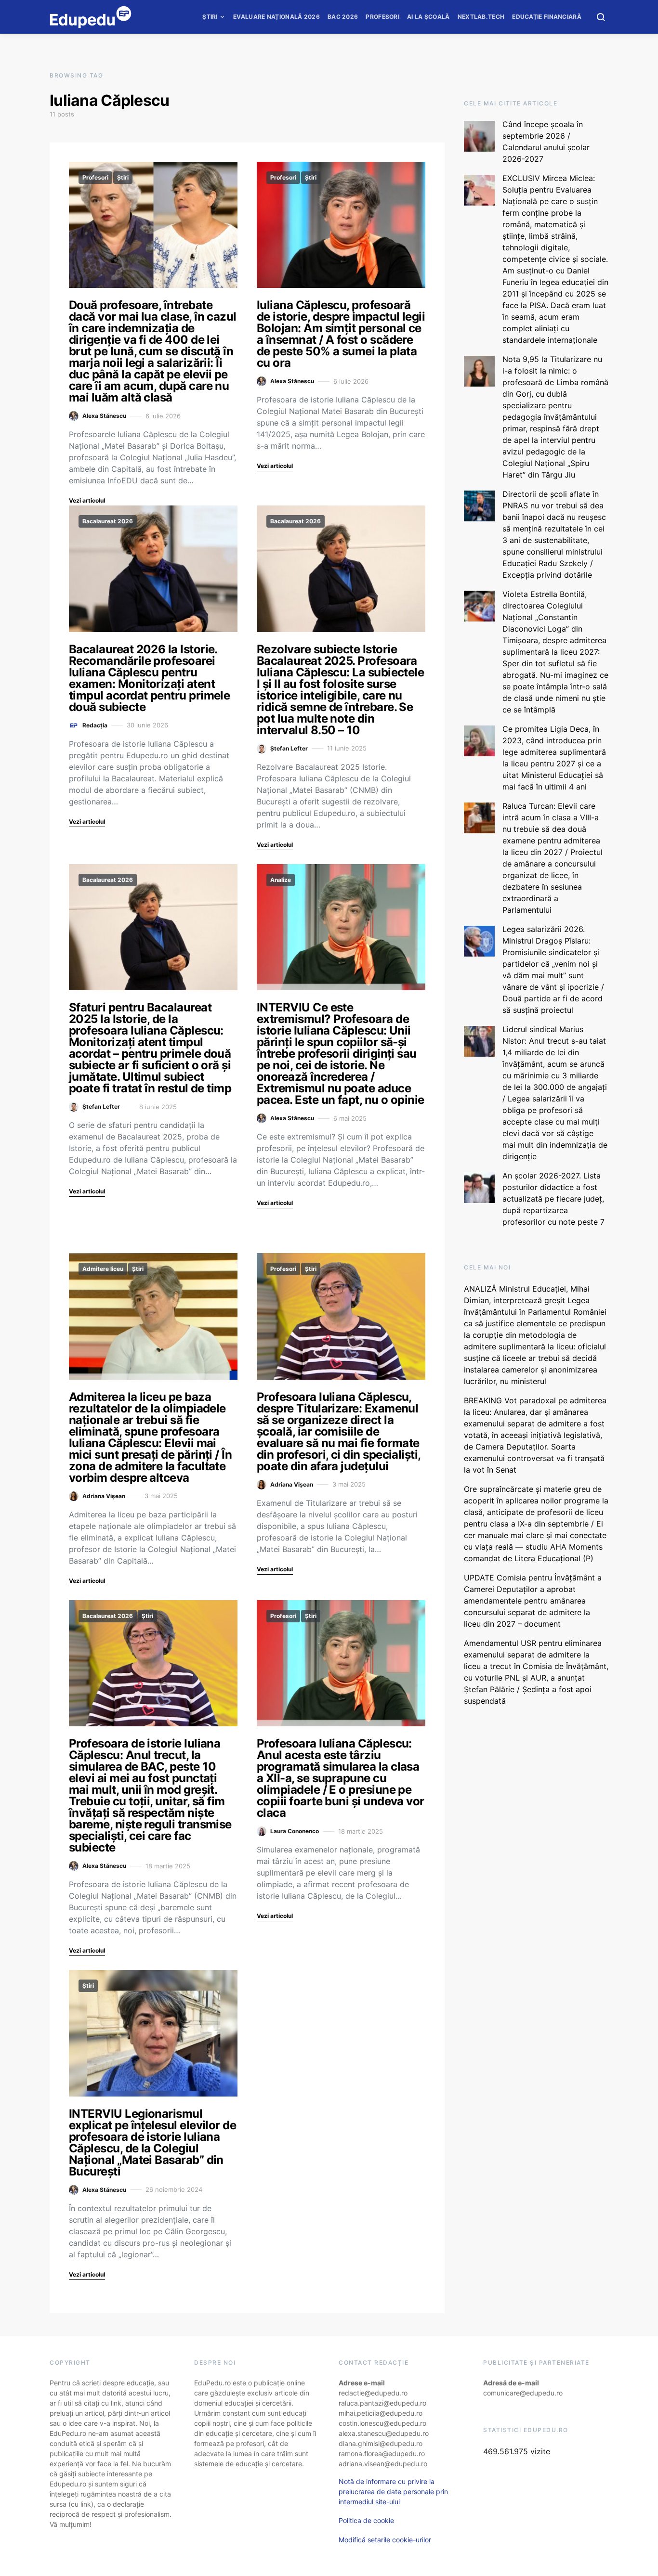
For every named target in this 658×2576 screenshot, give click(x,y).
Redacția (95, 725)
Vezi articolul (87, 500)
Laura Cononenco (295, 1831)
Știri (210, 17)
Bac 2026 (343, 17)
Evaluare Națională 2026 (276, 17)
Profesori (382, 17)
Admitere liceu (103, 1269)
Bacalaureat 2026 (108, 521)
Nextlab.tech (481, 17)
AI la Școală (428, 17)
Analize (281, 880)
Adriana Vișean (104, 1496)
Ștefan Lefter (289, 748)
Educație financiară (547, 17)
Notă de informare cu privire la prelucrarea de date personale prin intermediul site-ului (393, 2492)
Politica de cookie (366, 2520)
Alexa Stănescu (104, 416)
